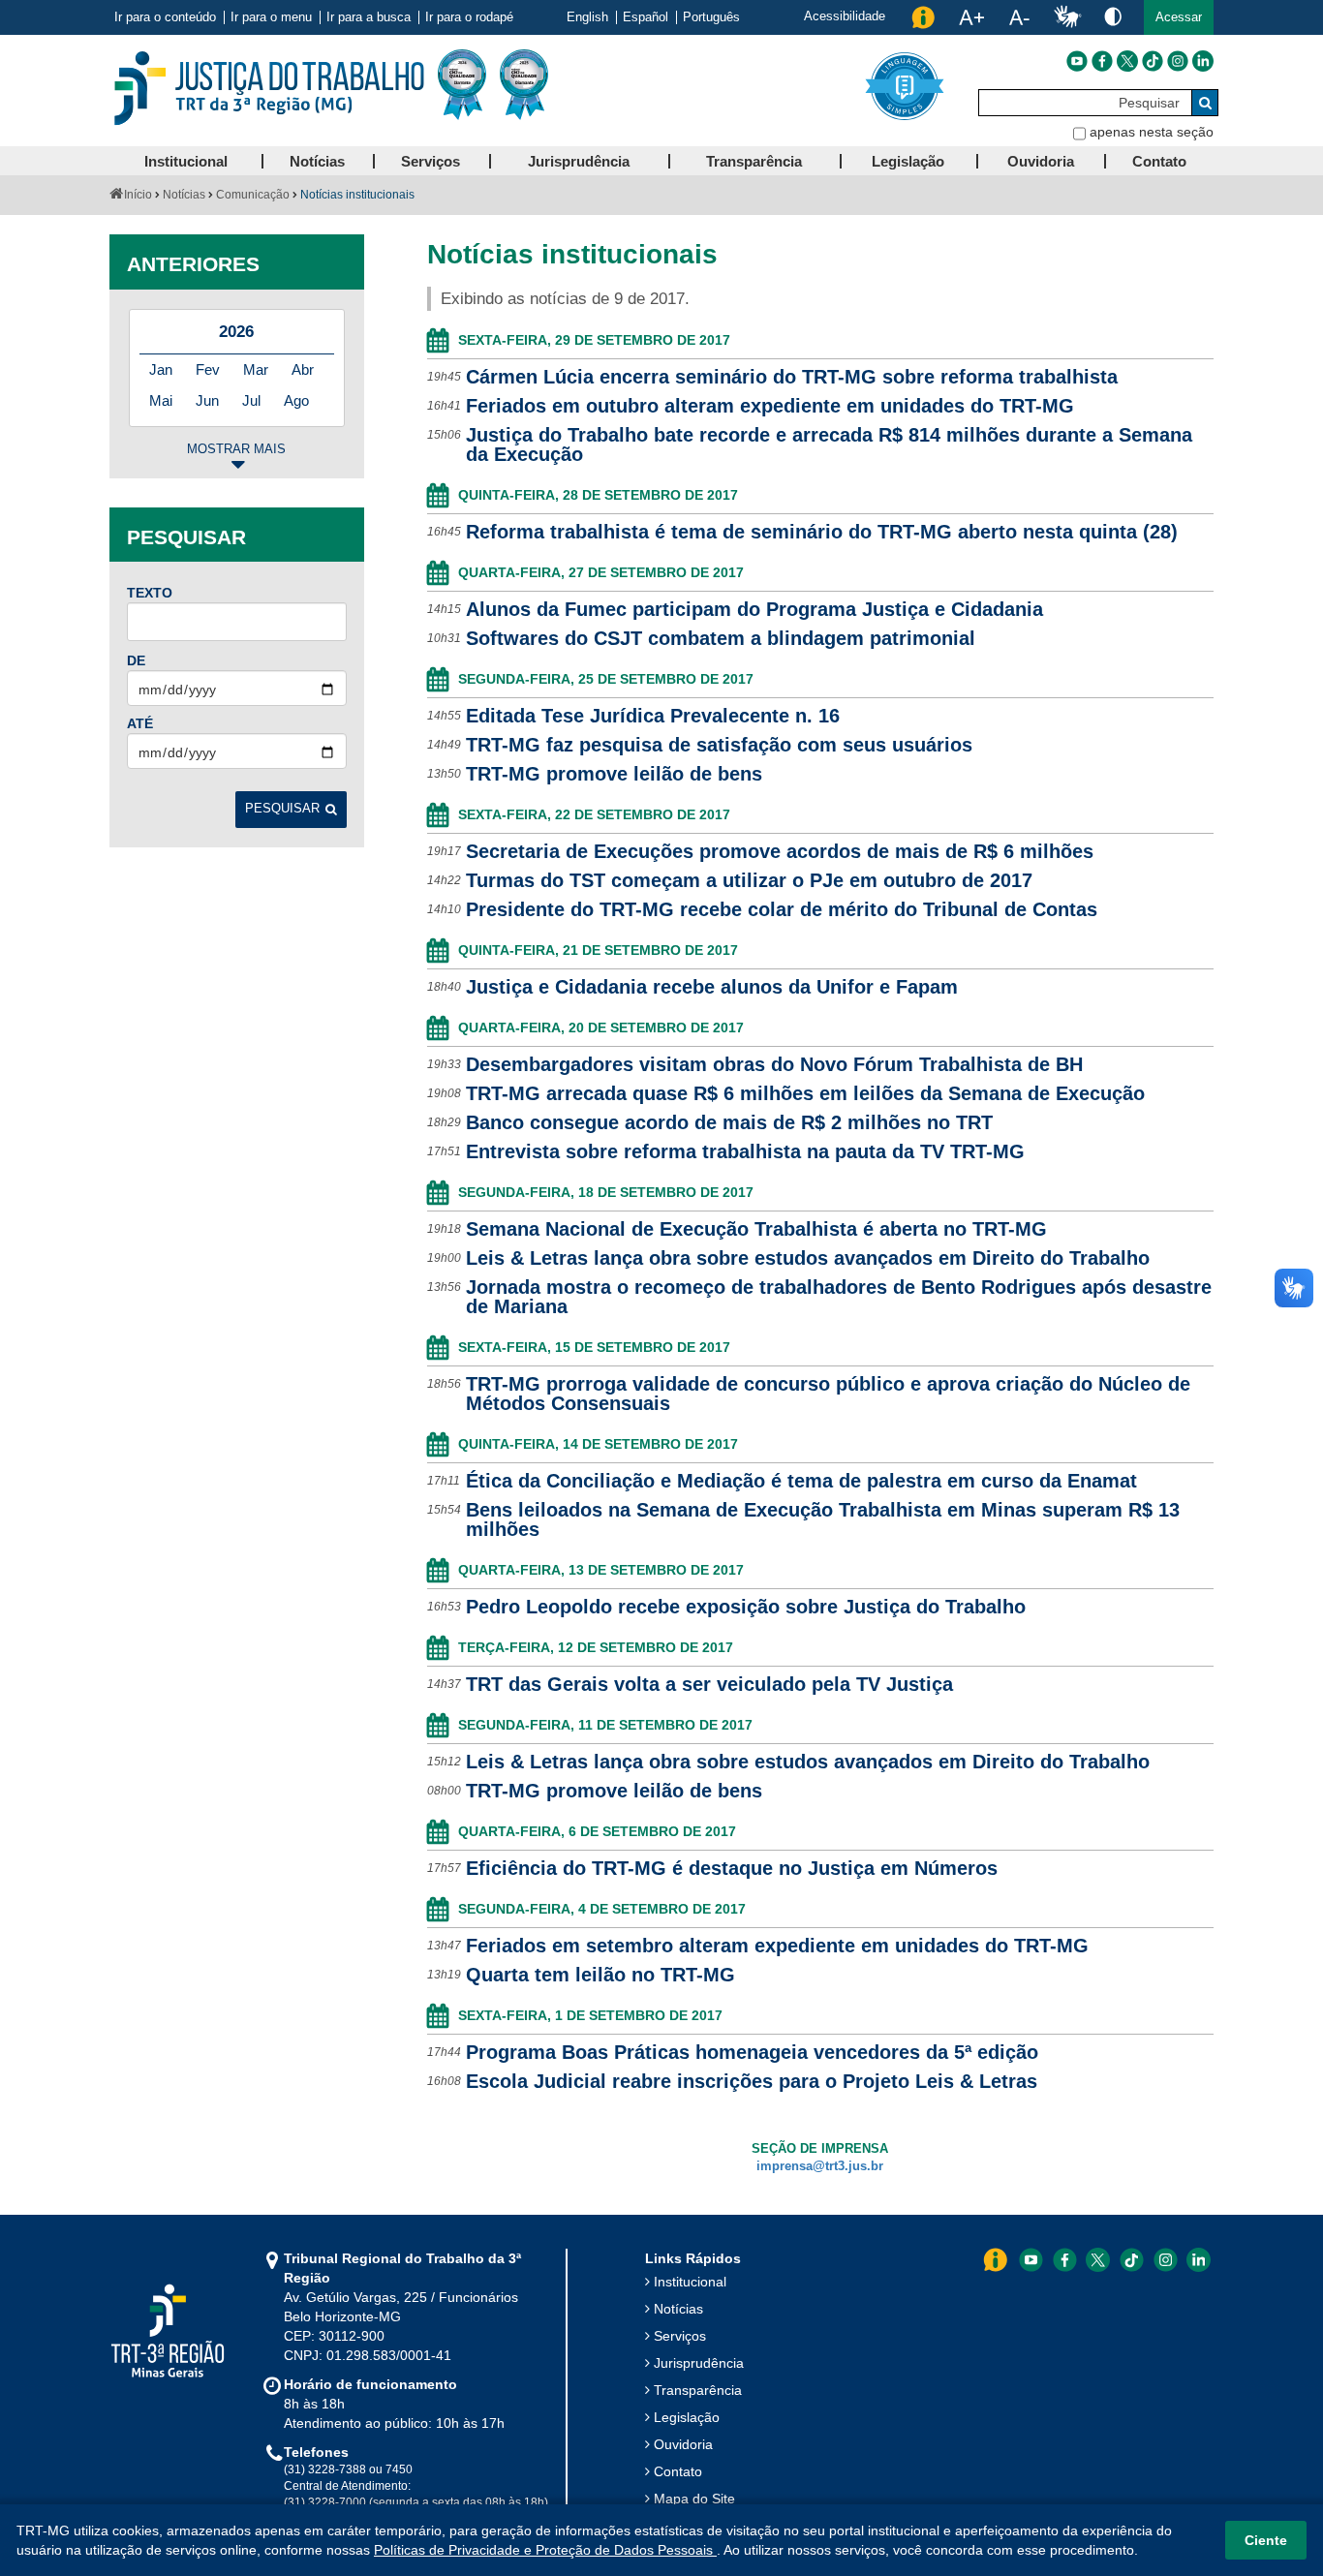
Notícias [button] (317, 161)
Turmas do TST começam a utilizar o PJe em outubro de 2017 (749, 880)
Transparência (698, 2390)
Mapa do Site (694, 2499)
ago (296, 400)
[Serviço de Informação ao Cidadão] (923, 17)
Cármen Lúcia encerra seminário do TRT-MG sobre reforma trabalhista (792, 377)
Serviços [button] (431, 161)
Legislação (687, 2417)
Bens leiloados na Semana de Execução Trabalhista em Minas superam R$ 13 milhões (823, 1519)
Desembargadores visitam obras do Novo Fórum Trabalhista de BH (774, 1064)
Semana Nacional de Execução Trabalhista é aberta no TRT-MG (756, 1229)
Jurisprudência (699, 2363)
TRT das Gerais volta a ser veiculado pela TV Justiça (709, 1684)
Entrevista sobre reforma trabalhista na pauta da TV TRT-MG (745, 1151)
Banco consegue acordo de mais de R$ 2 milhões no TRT (729, 1122)
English (587, 17)
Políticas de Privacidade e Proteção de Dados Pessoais (545, 2550)
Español (646, 17)
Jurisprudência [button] (579, 161)
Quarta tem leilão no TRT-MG (600, 1975)
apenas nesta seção (1152, 132)
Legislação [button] (908, 161)
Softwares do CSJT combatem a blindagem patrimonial (721, 638)
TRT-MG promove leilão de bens (614, 774)
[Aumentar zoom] (971, 17)
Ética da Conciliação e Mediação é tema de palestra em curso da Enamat (801, 1481)
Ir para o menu (271, 17)
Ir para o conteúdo (165, 17)
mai (161, 400)
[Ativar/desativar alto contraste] (1113, 16)
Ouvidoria (683, 2444)
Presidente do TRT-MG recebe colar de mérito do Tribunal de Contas (782, 909)
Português (711, 17)
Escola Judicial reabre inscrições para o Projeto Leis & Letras (752, 2081)
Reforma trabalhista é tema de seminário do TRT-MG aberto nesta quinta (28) (822, 532)
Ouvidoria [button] (1041, 161)
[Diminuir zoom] (1019, 17)
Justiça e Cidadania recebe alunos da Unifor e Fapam (712, 987)
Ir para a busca (369, 17)
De (136, 660)
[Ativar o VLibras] (1067, 17)
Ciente (1266, 2540)
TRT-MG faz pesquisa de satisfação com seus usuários (719, 745)
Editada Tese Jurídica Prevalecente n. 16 (653, 716)
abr (303, 369)
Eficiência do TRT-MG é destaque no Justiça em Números (732, 1868)
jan (161, 369)
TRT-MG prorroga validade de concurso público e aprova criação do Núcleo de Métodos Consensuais (828, 1394)
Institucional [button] (186, 161)
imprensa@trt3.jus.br (820, 2166)
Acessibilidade (845, 16)
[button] (1179, 17)
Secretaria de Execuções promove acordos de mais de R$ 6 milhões (780, 851)
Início (138, 195)
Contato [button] (1159, 161)
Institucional (690, 2282)
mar (256, 369)
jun (207, 400)
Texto (150, 593)
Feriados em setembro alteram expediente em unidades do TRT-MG (777, 1946)
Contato (678, 2471)
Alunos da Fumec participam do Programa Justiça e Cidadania (754, 609)
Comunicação (253, 195)
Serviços (680, 2336)
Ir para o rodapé (469, 17)
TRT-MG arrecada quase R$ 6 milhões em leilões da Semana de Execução (805, 1093)
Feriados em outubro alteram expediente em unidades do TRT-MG (770, 406)
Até (140, 723)
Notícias (184, 195)
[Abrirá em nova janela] (1077, 61)
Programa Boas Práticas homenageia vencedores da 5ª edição (752, 2052)
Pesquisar (282, 809)
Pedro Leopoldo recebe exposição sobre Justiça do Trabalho (746, 1607)
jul (251, 400)
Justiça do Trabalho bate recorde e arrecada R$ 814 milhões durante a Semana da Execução (829, 445)
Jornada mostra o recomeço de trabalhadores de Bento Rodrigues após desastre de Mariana (839, 1297)
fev (208, 369)
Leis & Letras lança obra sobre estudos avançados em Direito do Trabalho (808, 1258)
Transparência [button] (754, 161)
